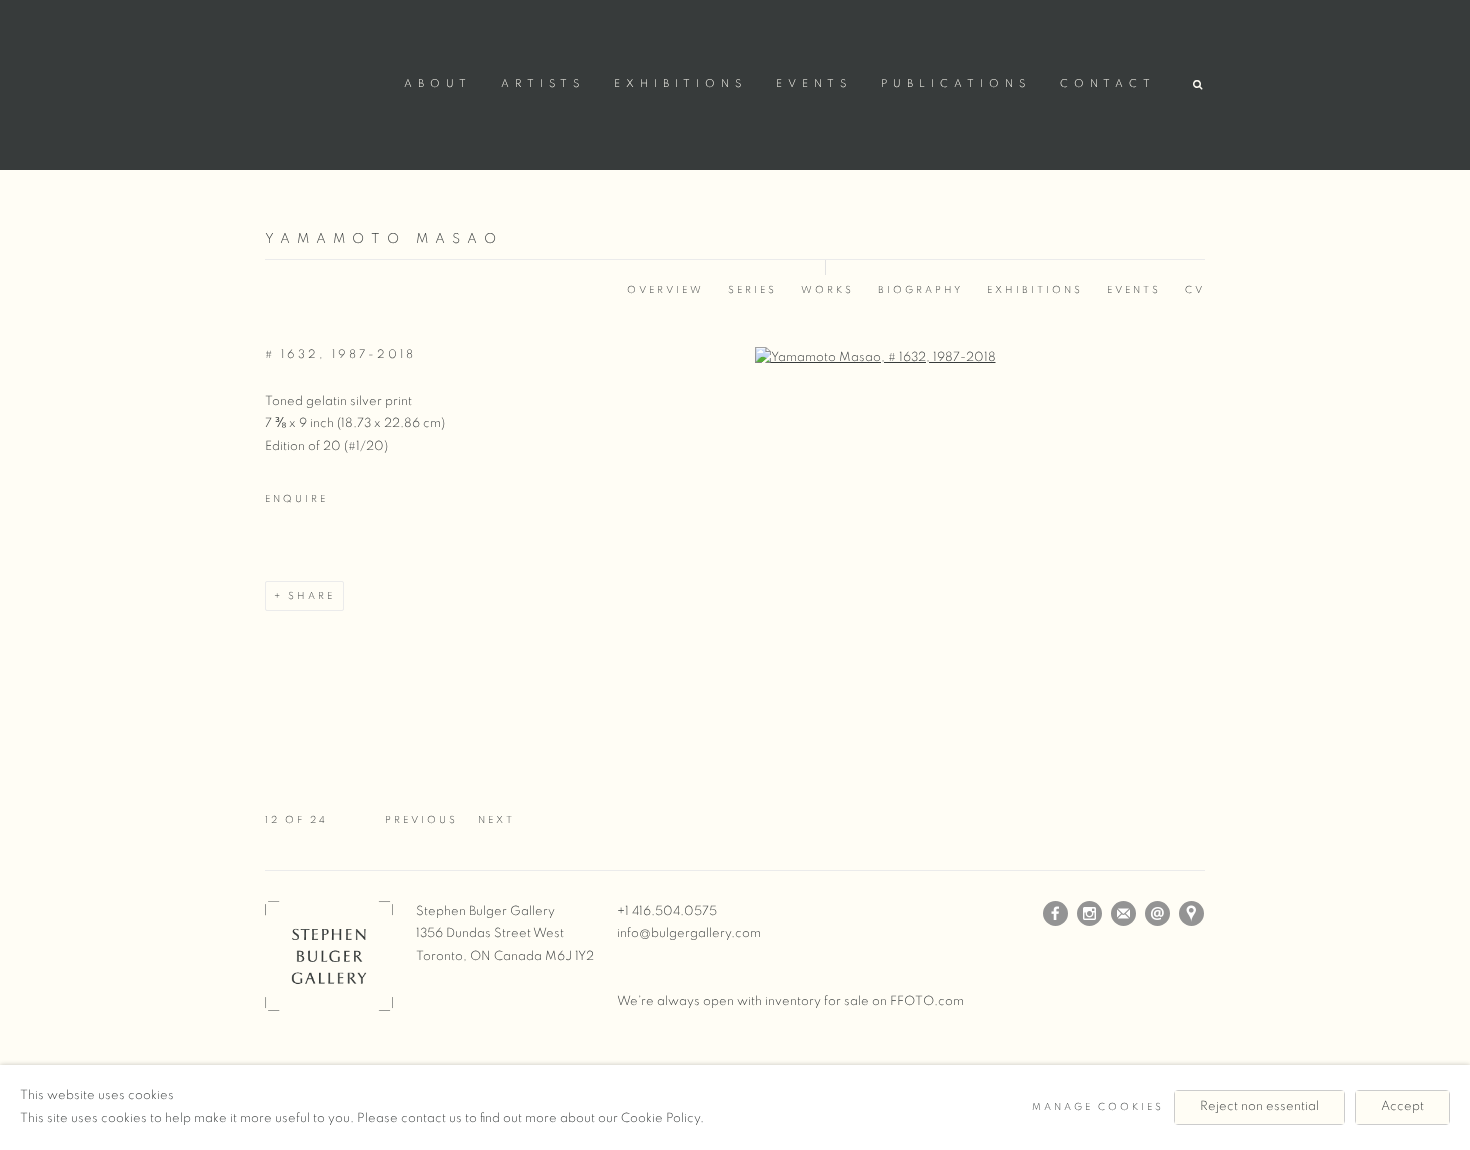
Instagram (1090, 914)
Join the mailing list (1124, 914)
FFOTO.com (927, 1001)
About (438, 84)
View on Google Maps (1192, 914)
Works (827, 290)
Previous (421, 820)
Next (496, 820)
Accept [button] (1402, 1106)
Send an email (1158, 914)
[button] (1199, 85)
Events (814, 84)
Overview (665, 290)
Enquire (296, 499)
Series (752, 290)
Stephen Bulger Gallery (325, 81)
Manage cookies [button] (1098, 1107)
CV (1195, 290)
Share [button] (311, 596)
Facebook (1056, 914)
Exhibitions (680, 84)
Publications (956, 84)
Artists (543, 84)
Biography (920, 290)
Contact (1108, 84)
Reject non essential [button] (1259, 1106)
